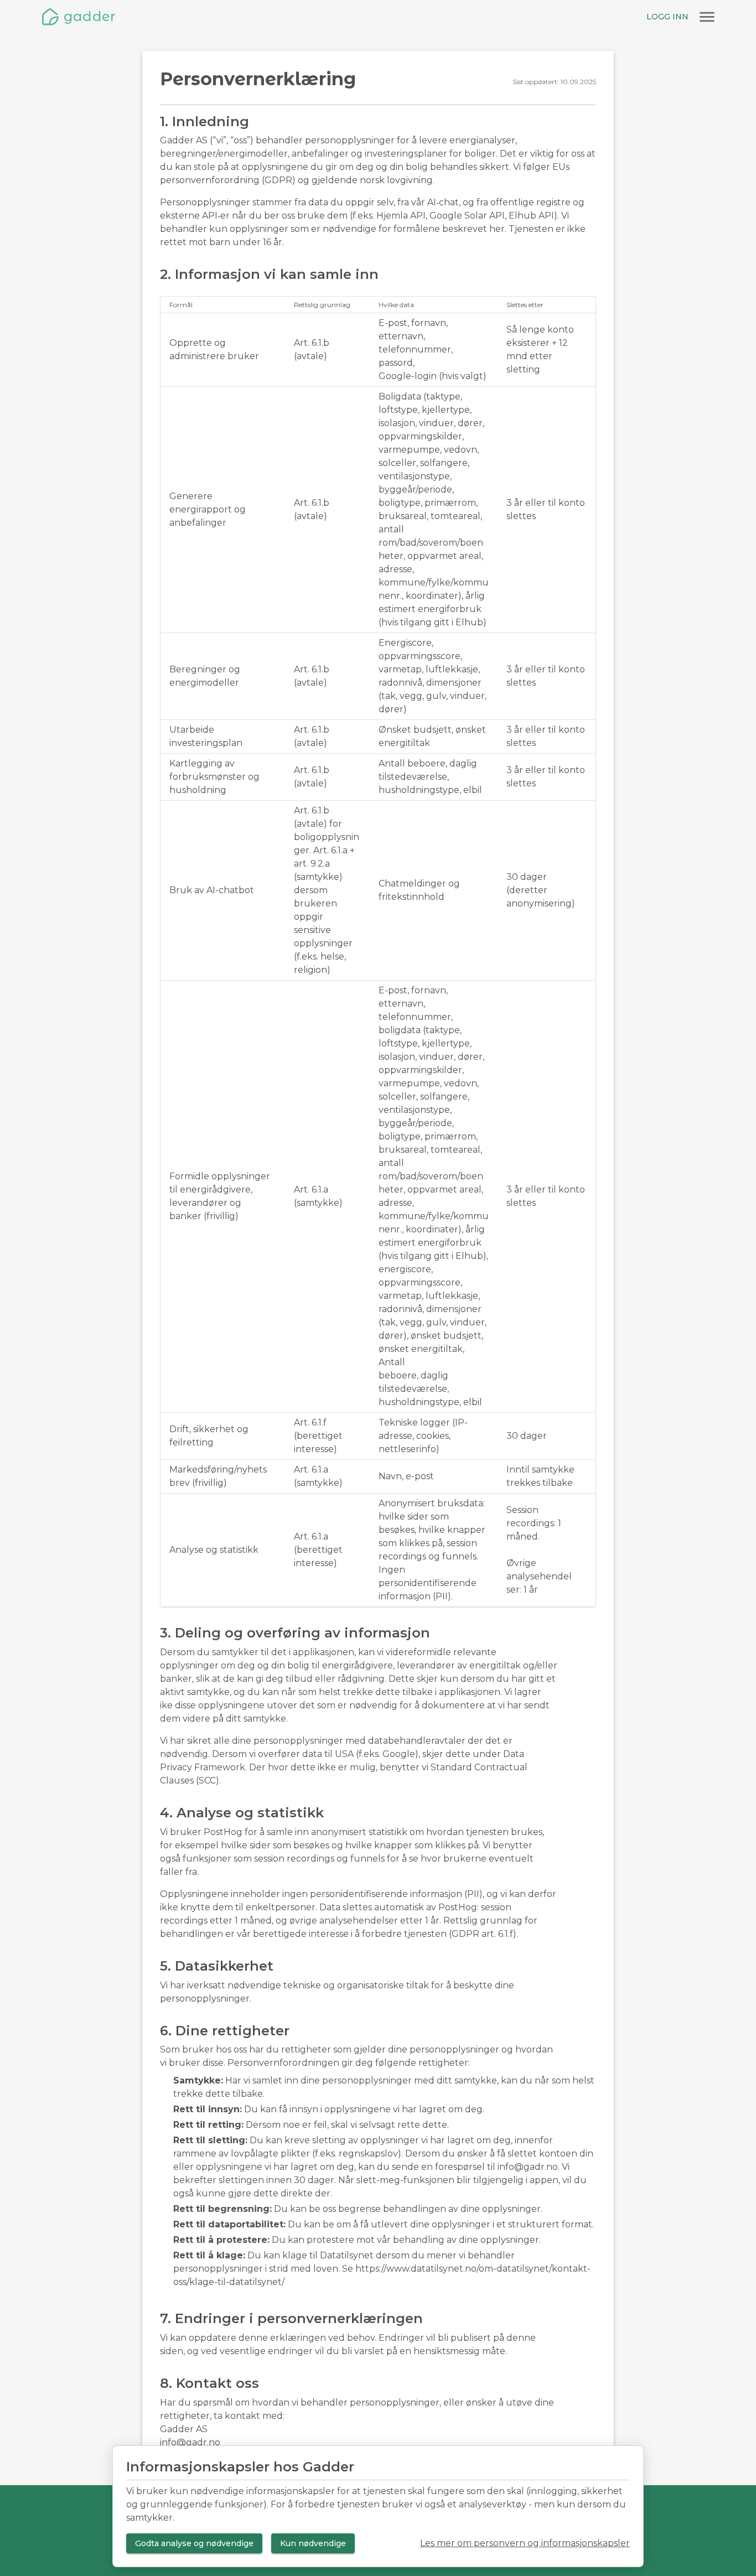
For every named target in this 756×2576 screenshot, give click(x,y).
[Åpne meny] (707, 17)
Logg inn (667, 17)
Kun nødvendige (313, 2543)
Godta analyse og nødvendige (194, 2543)
